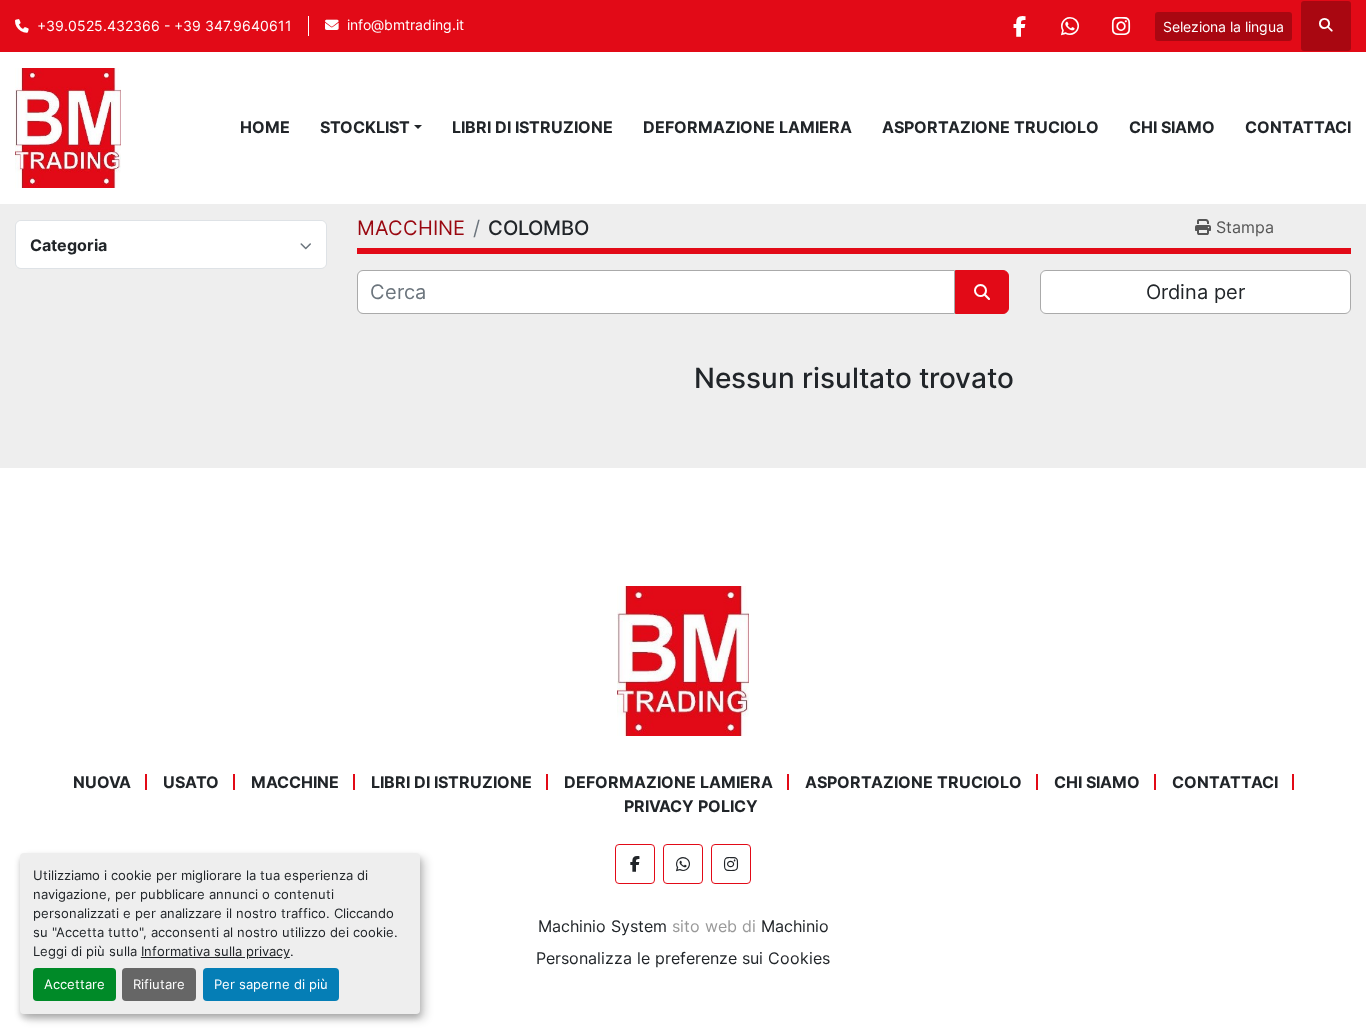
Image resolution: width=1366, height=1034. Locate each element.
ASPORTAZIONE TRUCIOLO (990, 127)
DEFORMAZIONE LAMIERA (747, 127)
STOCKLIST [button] (365, 127)
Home (265, 127)
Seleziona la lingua (1223, 26)
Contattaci (1298, 127)
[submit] (982, 292)
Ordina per (1195, 292)
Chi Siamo (1172, 127)
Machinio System (602, 926)
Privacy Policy (691, 806)
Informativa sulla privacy (215, 951)
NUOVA (102, 782)
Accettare (74, 984)
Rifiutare (159, 984)
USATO (191, 782)
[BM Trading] (683, 659)
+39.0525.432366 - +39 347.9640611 (164, 26)
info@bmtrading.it (405, 25)
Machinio (795, 926)
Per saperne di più (271, 984)
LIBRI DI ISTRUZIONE (532, 127)
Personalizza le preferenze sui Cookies (683, 958)
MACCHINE (295, 782)
